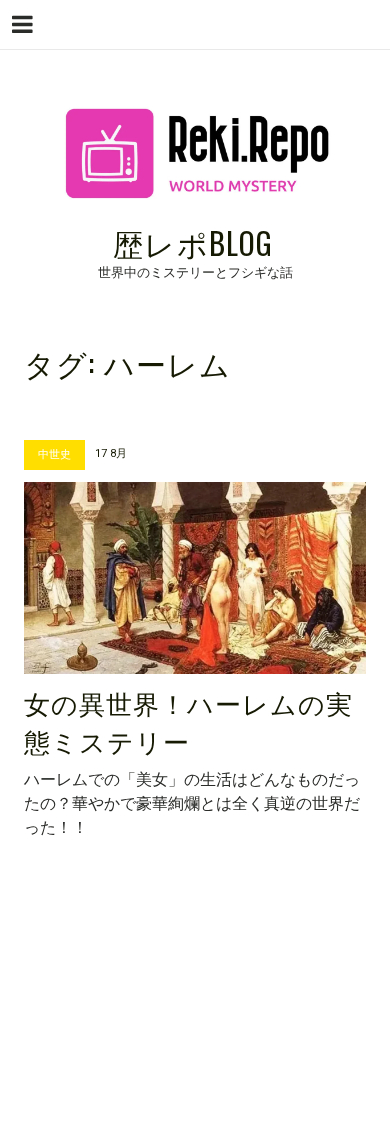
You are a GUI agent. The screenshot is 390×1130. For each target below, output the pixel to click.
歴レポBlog (193, 242)
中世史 (54, 454)
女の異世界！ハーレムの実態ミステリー (188, 721)
